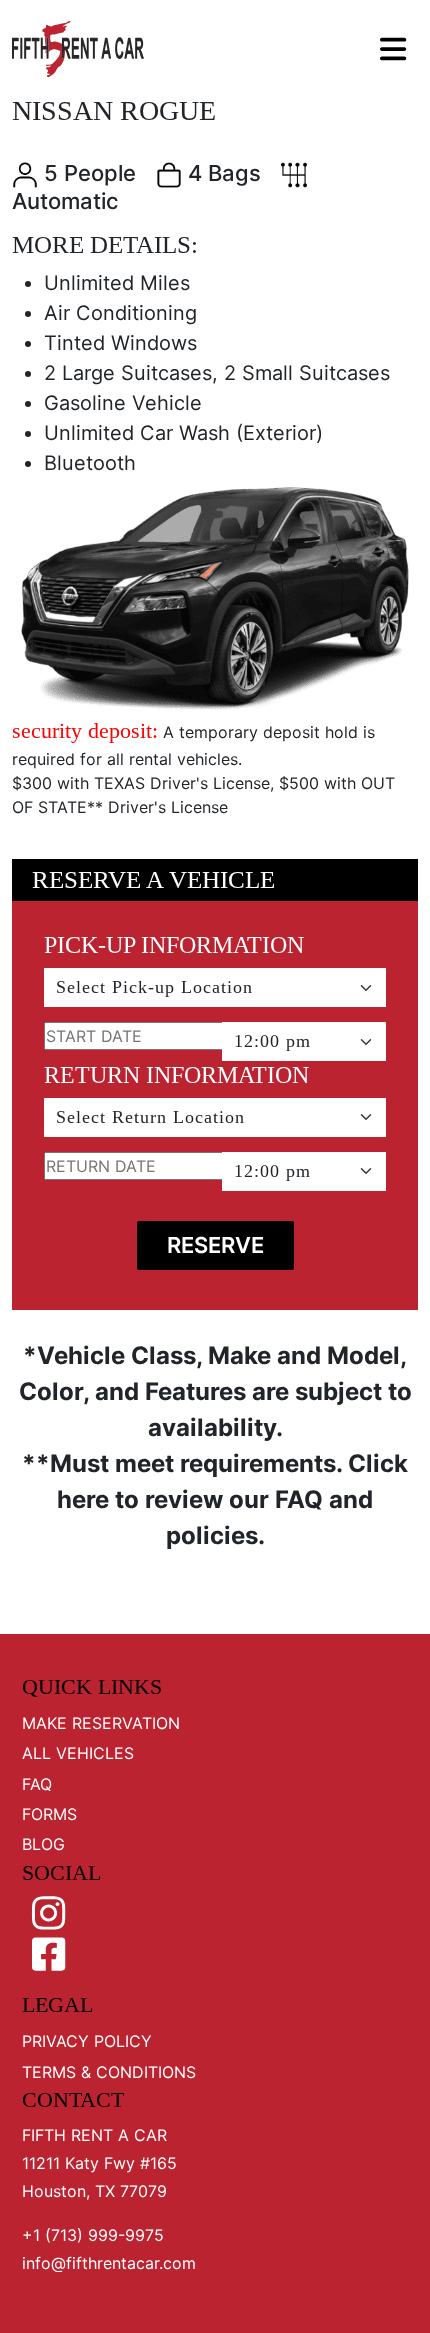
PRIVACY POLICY (87, 2041)
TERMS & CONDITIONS (109, 2072)
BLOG (43, 1844)
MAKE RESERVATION (101, 1723)
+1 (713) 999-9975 (93, 2235)
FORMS (49, 1814)
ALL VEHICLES (78, 1753)
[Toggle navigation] (391, 49)
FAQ (37, 1784)
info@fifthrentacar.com (109, 2263)
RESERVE (215, 1245)
